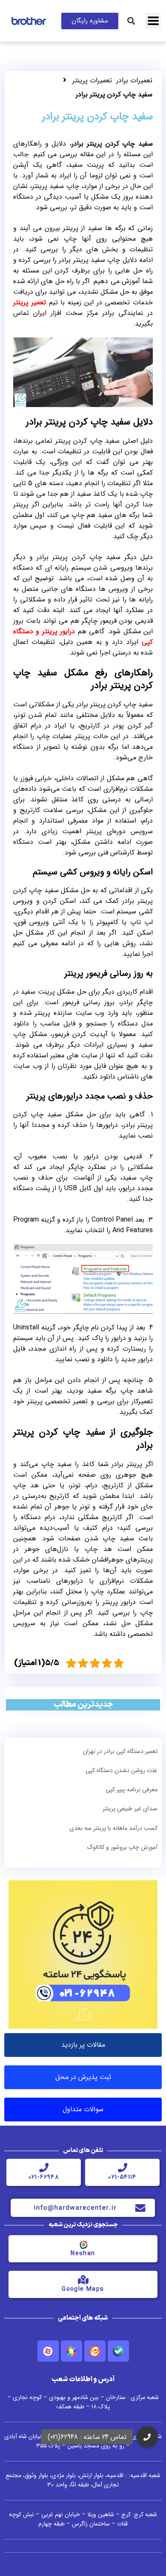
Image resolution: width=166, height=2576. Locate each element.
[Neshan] (83, 2244)
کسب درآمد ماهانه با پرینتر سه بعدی (113, 1828)
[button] (131, 21)
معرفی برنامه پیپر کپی (132, 1789)
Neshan (83, 2253)
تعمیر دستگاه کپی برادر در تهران (120, 1751)
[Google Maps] (83, 2280)
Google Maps (83, 2289)
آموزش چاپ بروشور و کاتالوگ (122, 1847)
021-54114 (122, 2177)
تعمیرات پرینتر (92, 80)
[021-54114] (123, 2168)
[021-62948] (44, 2168)
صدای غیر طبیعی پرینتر (130, 1809)
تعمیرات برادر (134, 80)
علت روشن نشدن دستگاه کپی (122, 1770)
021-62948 (44, 2177)
